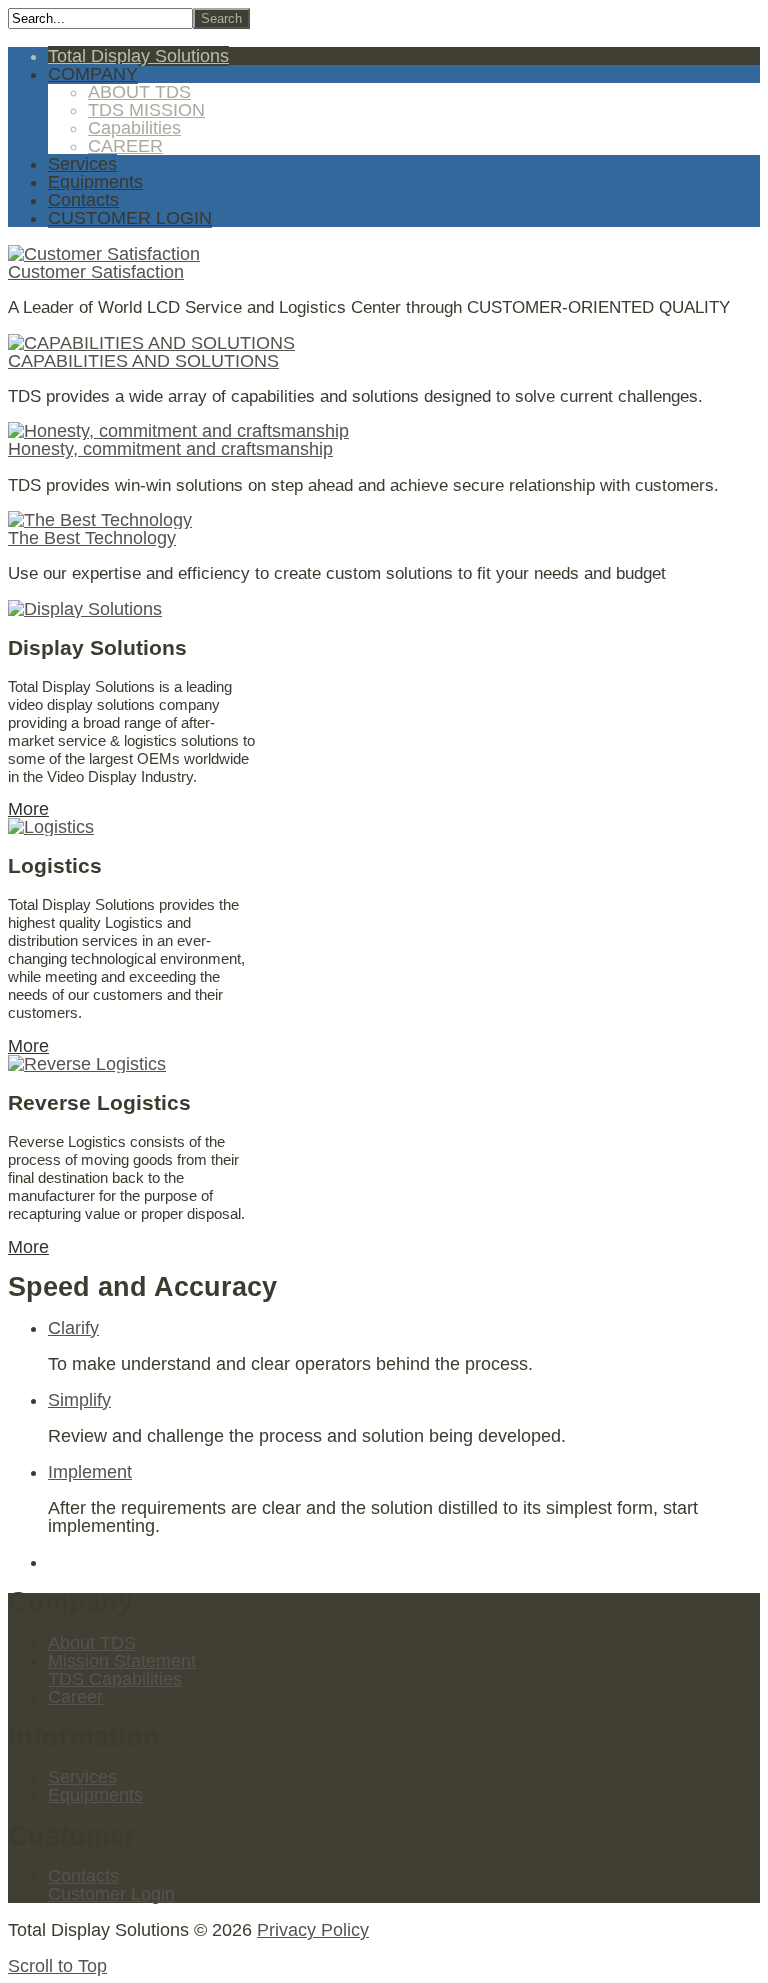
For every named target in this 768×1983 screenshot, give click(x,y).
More (28, 809)
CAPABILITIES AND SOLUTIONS (143, 361)
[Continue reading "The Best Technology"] (100, 520)
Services (82, 164)
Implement (90, 1472)
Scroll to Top (57, 1966)
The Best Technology (92, 538)
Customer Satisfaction (96, 272)
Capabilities (134, 128)
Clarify (73, 1328)
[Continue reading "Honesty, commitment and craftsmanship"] (178, 431)
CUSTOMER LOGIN (130, 218)
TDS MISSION (146, 110)
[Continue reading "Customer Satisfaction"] (104, 254)
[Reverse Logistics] (87, 1064)
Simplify (79, 1400)
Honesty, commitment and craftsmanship (170, 449)
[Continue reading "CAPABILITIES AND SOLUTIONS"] (151, 343)
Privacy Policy (313, 1930)
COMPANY (93, 74)
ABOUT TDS (139, 92)
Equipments (95, 182)
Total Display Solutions (138, 56)
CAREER (125, 146)
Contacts (83, 200)
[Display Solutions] (85, 609)
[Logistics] (51, 827)
